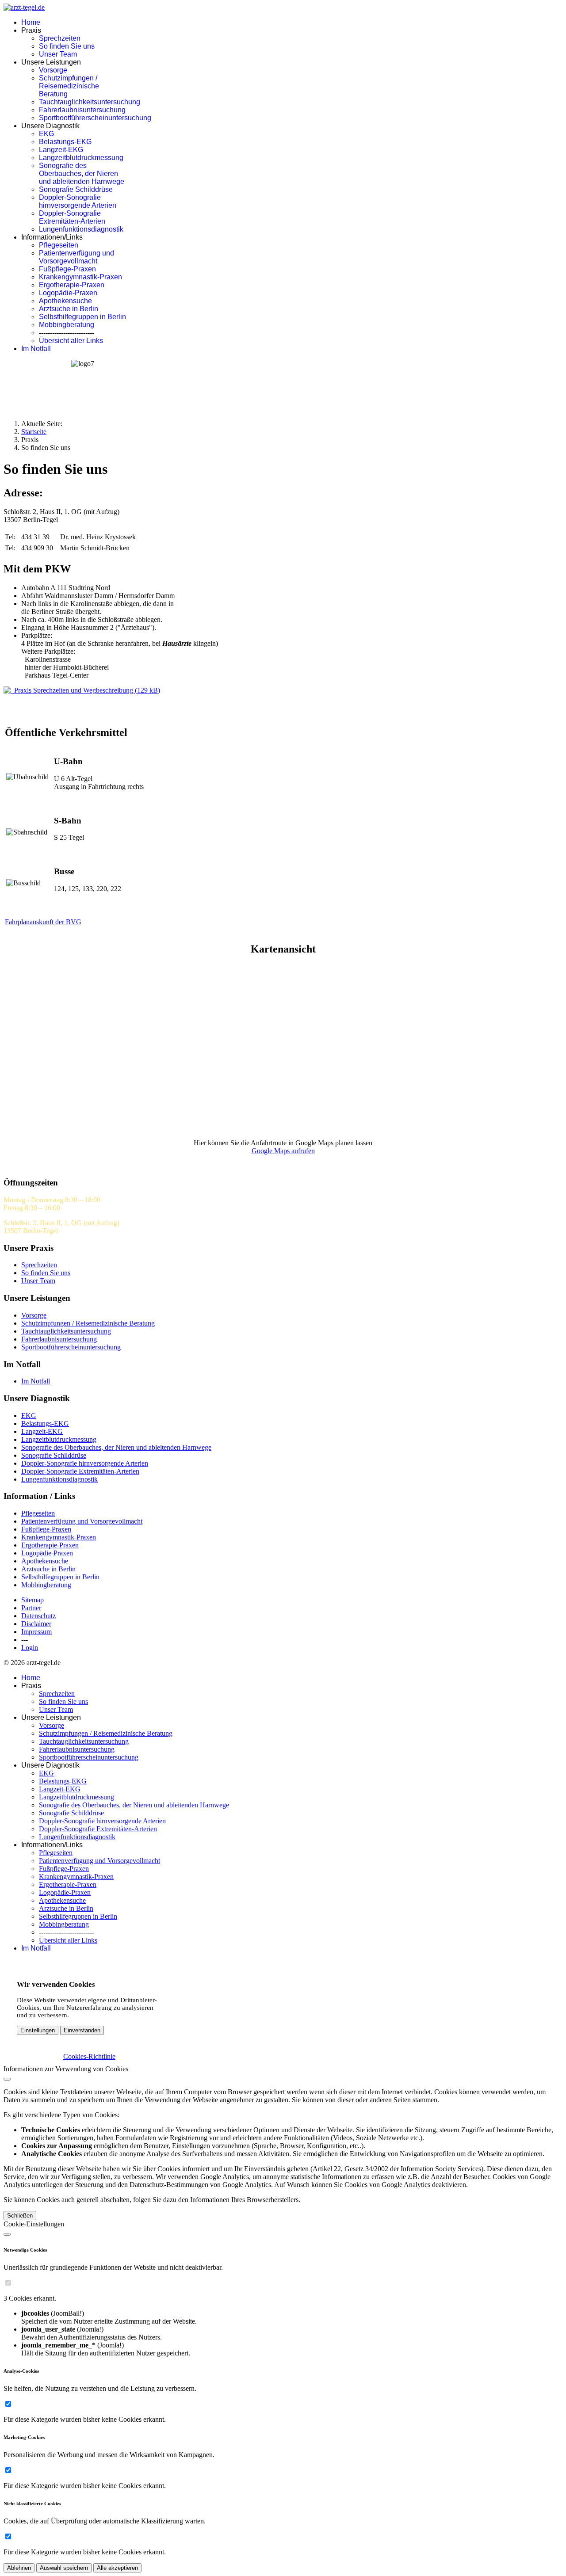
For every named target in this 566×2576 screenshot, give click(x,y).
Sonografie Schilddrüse (76, 189)
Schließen (20, 2216)
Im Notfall (36, 349)
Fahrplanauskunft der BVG (43, 922)
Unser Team (58, 54)
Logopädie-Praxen (68, 293)
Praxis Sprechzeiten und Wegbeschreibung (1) (85, 690)
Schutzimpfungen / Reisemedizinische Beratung (69, 86)
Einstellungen (38, 2030)
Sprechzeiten (60, 38)
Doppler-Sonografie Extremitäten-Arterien (72, 217)
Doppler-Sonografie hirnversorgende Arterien (78, 201)
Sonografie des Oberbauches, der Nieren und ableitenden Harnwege (82, 173)
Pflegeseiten (59, 245)
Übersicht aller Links (71, 341)
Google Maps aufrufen (283, 1151)
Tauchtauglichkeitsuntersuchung (90, 102)
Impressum (36, 1632)
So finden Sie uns (67, 46)
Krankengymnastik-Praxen (80, 277)
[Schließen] (7, 2079)
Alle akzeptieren (117, 2568)
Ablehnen (19, 2568)
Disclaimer (36, 1624)
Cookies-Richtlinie (89, 2056)
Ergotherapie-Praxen (72, 285)
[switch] (8, 2283)
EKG (46, 134)
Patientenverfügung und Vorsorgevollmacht (76, 257)
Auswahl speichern (64, 2568)
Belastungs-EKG (65, 142)
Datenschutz (38, 1616)
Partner (31, 1608)
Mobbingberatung (67, 325)
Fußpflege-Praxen (67, 269)
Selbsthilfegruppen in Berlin (82, 317)
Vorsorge (53, 70)
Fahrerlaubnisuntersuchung (82, 110)
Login (30, 1648)
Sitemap (33, 1600)
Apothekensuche (65, 301)
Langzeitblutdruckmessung (81, 158)
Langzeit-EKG (61, 150)
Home (31, 22)
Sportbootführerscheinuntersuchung (95, 118)
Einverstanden (82, 2030)
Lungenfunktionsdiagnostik (81, 229)
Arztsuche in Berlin (69, 309)
